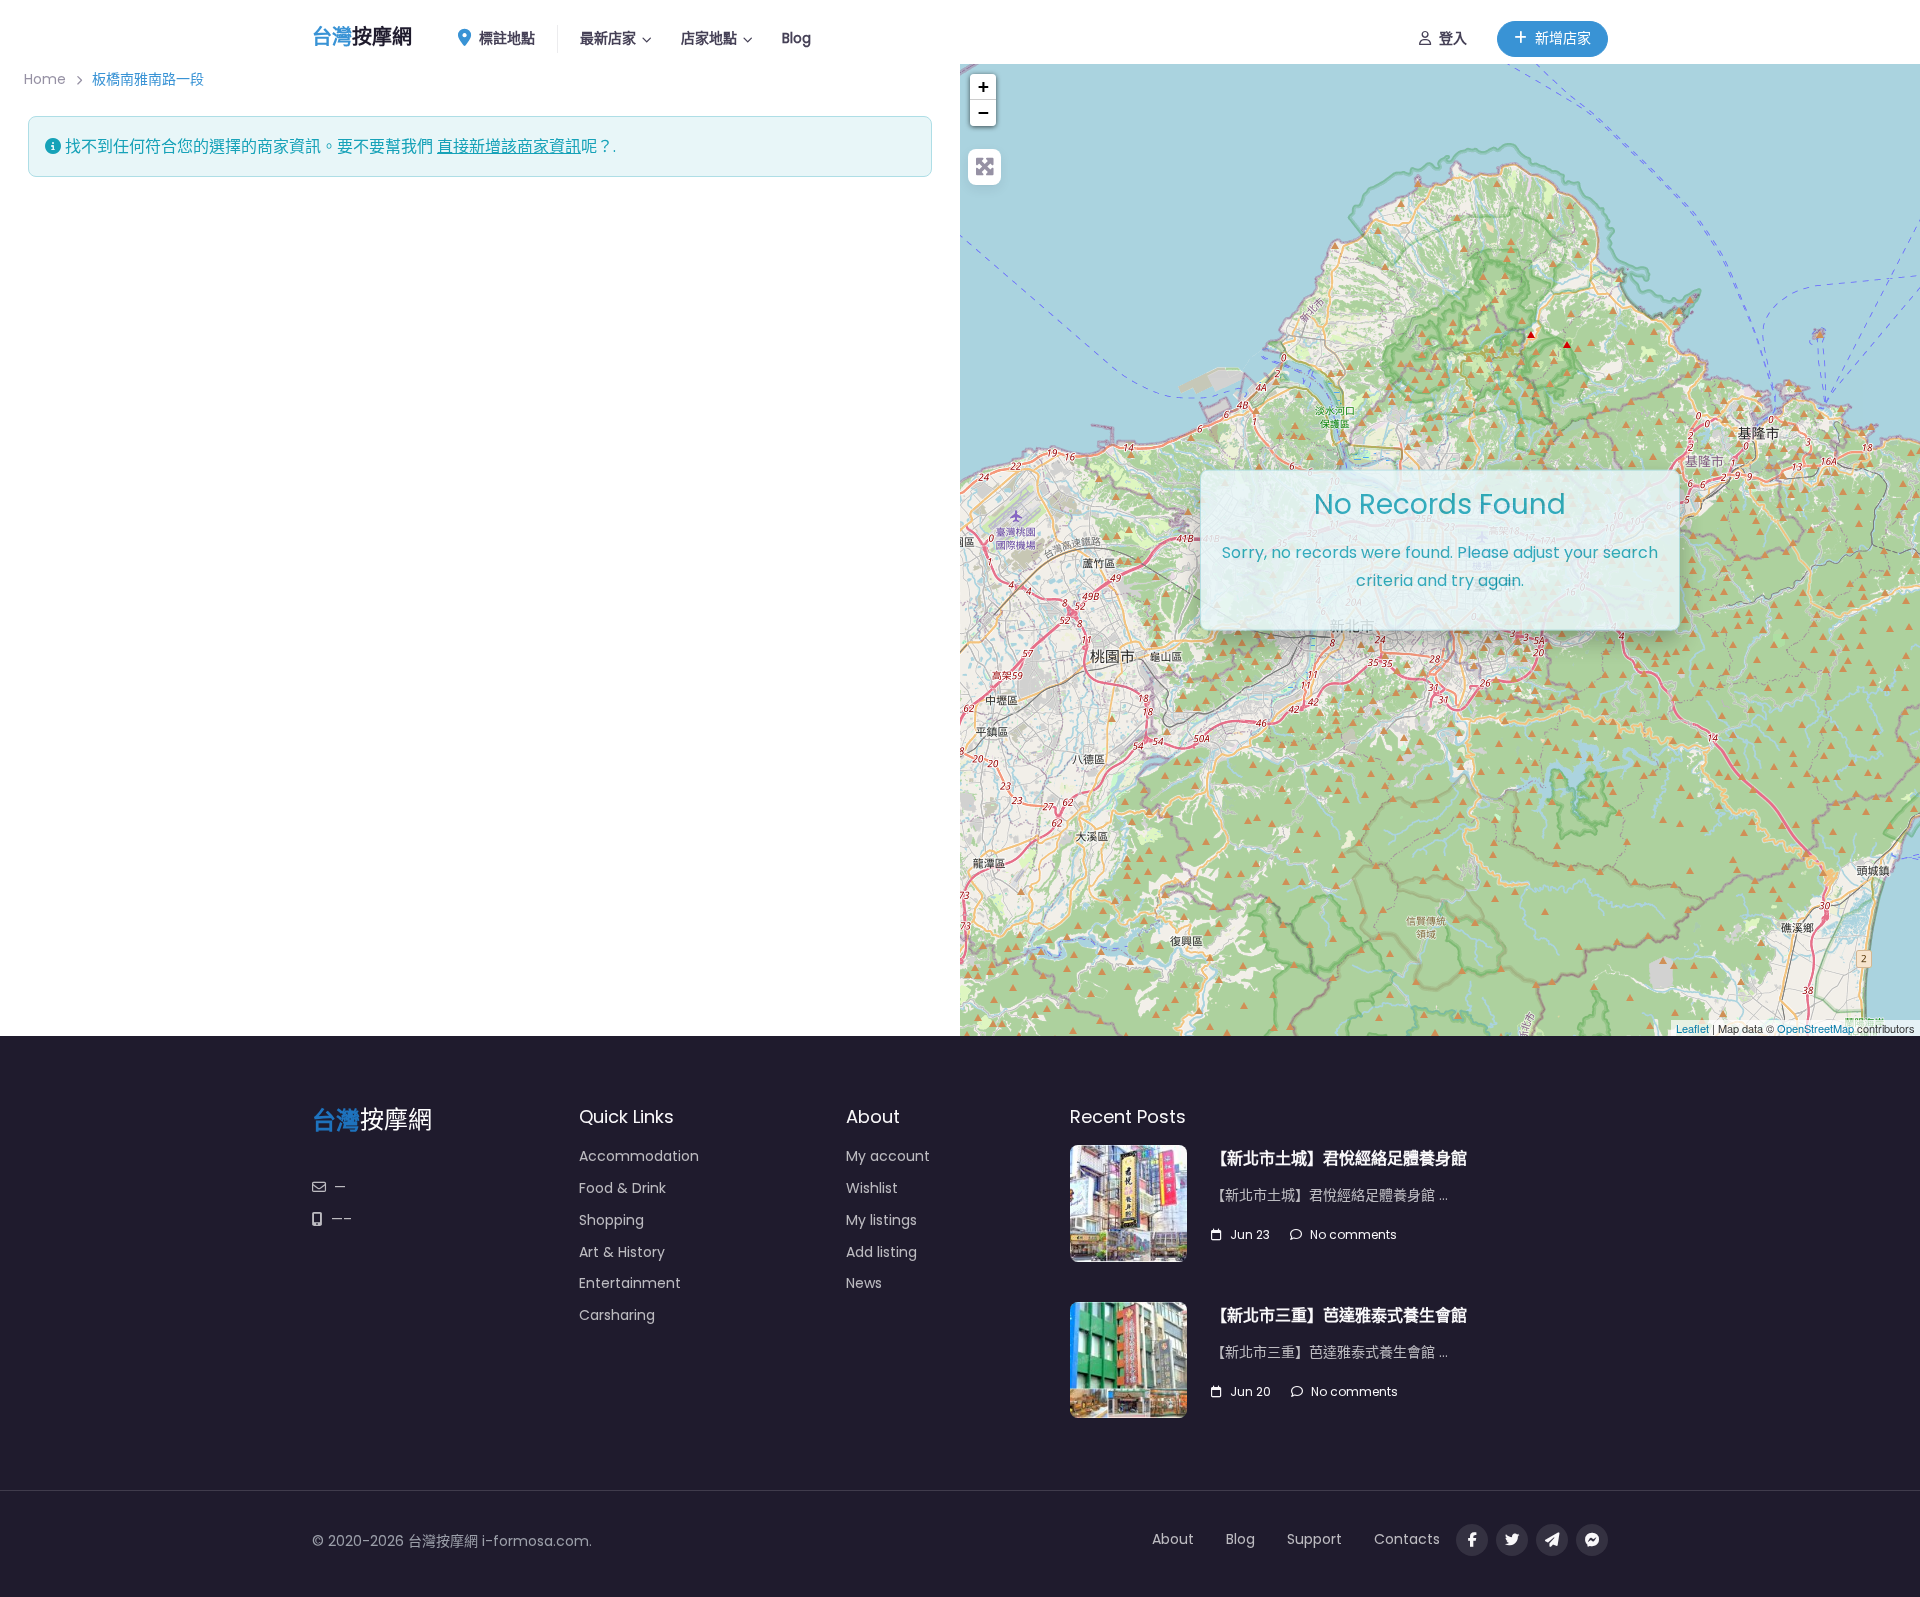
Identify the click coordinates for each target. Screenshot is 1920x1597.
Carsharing (617, 1315)
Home (45, 79)
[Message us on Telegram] (1552, 1540)
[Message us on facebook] (1592, 1540)
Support (1314, 1539)
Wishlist (872, 1188)
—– (341, 1219)
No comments (1353, 1234)
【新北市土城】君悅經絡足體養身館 (1339, 1158)
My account (888, 1156)
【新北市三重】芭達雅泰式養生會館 (1339, 1315)
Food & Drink (622, 1188)
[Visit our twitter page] (1512, 1540)
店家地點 (709, 38)
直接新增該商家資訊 (509, 146)
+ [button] (983, 86)
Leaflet (1692, 1028)
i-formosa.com (535, 1541)
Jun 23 (1250, 1234)
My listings (881, 1220)
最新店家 (608, 38)
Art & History (622, 1252)
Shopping (611, 1220)
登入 (1453, 38)
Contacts (1407, 1539)
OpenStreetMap (1815, 1028)
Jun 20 (1250, 1391)
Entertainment (630, 1283)
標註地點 (507, 38)
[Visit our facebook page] (1472, 1540)
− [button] (983, 112)
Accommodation (639, 1156)
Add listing (881, 1252)
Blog (796, 38)
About (1173, 1539)
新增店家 (1563, 38)
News (864, 1283)
